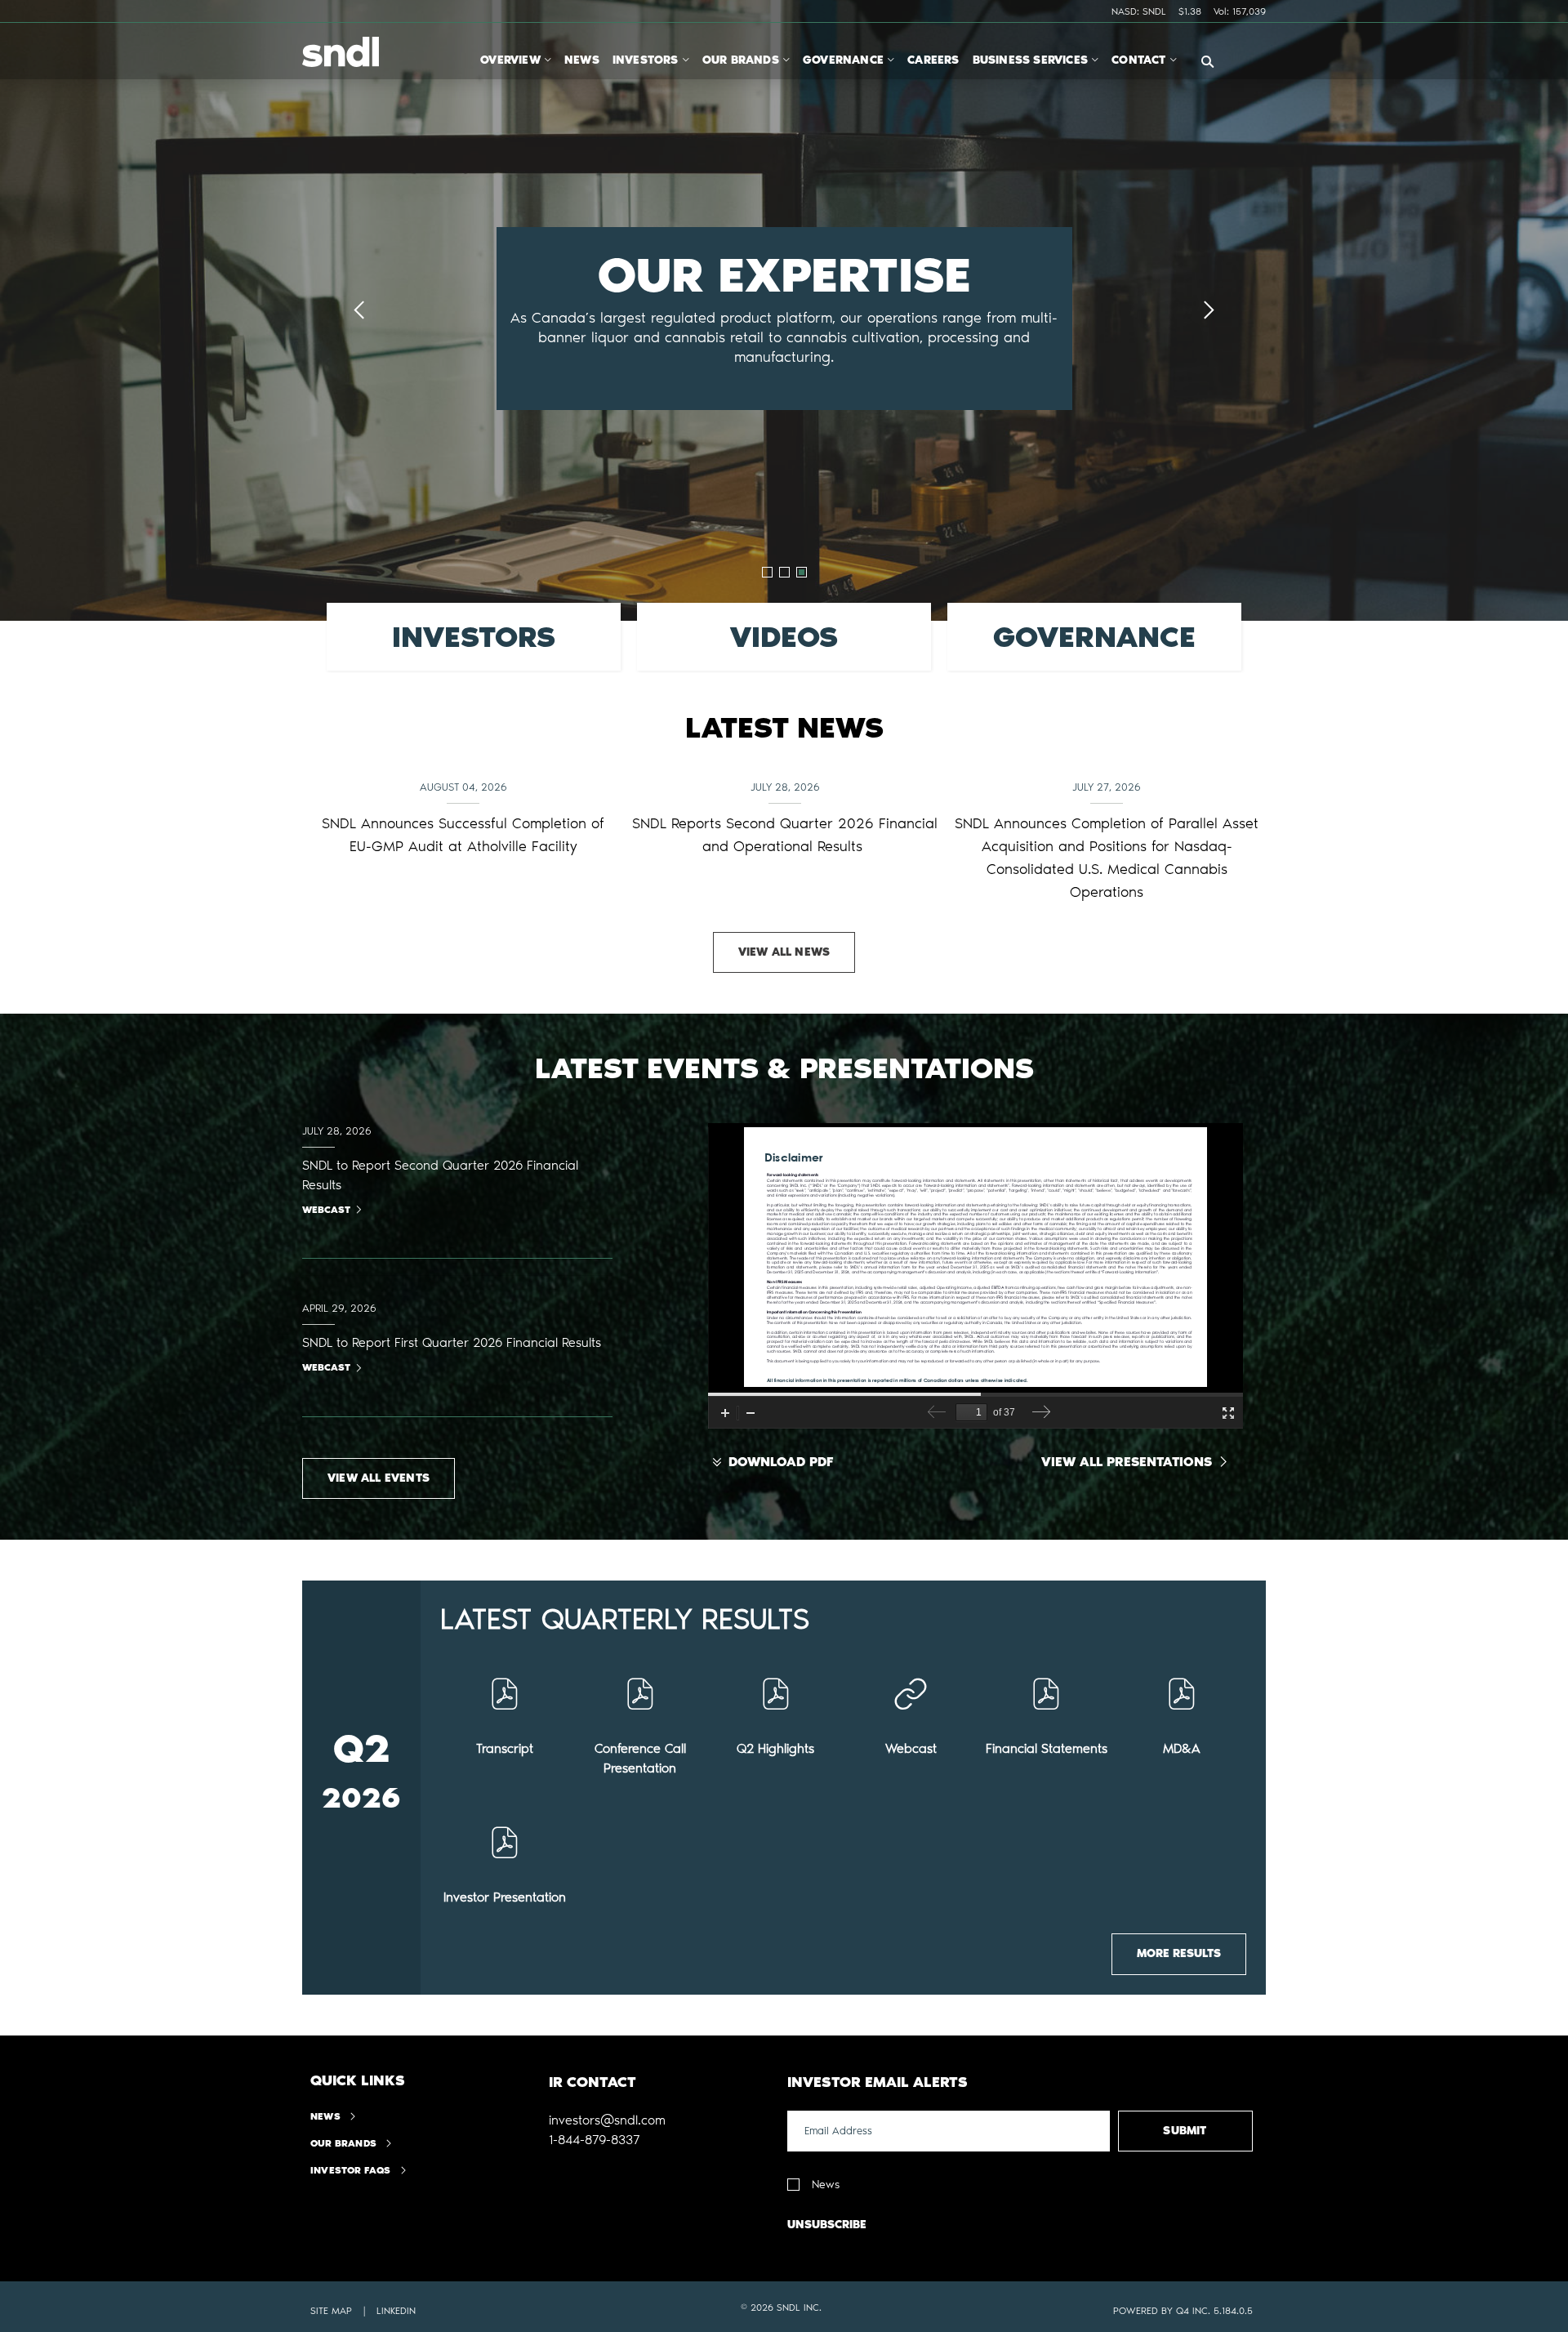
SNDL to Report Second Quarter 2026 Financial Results (440, 1175)
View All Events (379, 1478)
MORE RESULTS (1179, 1953)
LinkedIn (396, 2311)
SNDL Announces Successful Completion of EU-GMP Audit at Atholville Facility (463, 835)
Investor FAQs (351, 2170)
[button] (607, 2120)
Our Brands (343, 2143)
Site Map (331, 2311)
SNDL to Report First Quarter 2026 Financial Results (452, 1342)
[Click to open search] (1207, 62)
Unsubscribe (827, 2225)
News (325, 2116)
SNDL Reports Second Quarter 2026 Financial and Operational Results (785, 835)
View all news (784, 952)
